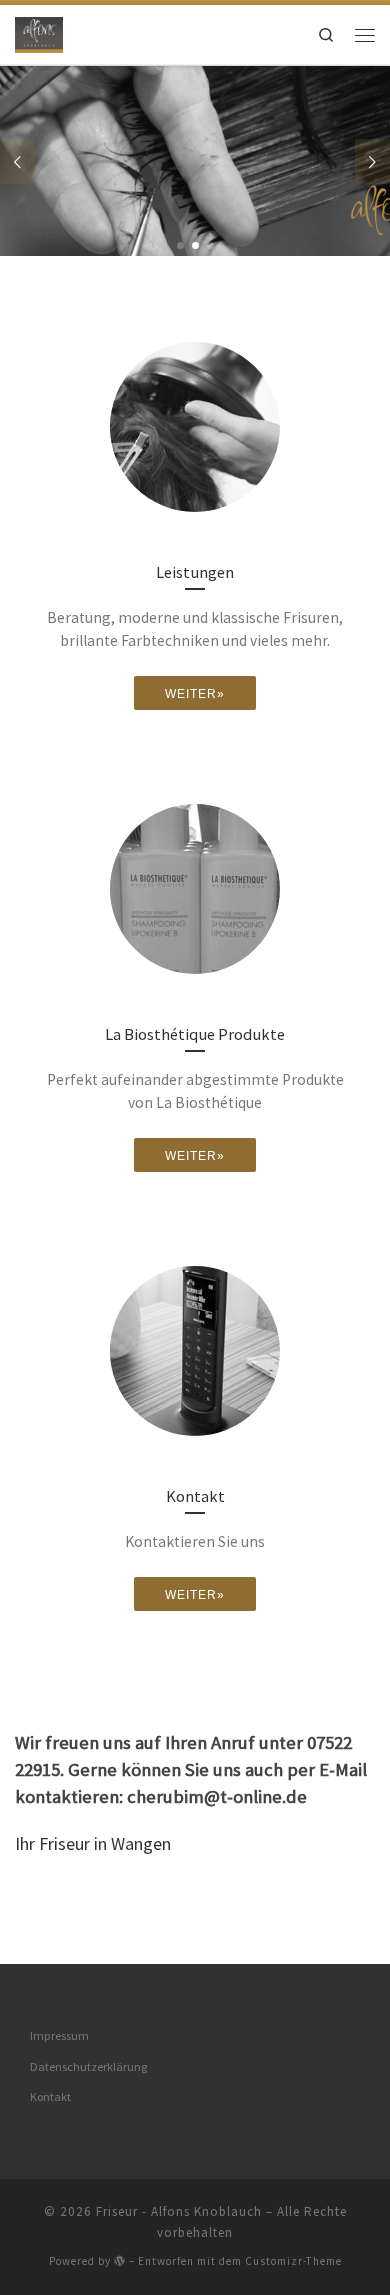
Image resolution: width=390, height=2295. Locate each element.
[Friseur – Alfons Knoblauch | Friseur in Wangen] (39, 32)
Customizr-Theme (293, 2261)
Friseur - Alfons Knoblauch (179, 2211)
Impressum (59, 2035)
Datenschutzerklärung (88, 2066)
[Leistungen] (195, 427)
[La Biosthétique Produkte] (195, 889)
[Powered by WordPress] (120, 2260)
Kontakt (50, 2096)
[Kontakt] (195, 1351)
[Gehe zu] (195, 161)
